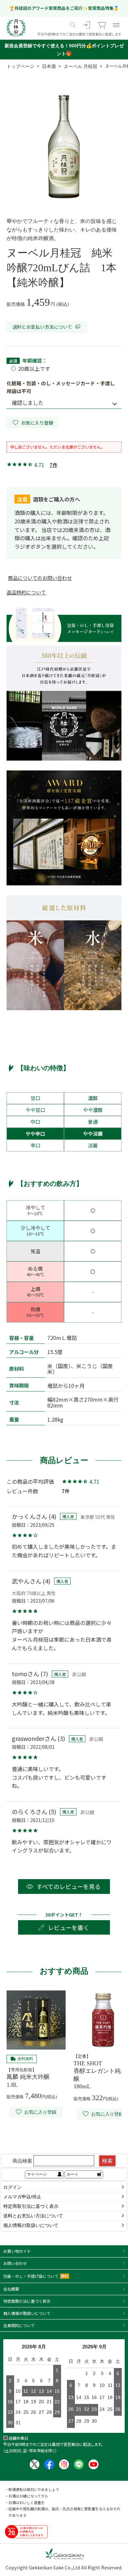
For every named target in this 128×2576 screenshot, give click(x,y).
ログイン (12, 2187)
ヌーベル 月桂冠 (80, 66)
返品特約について (26, 592)
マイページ (37, 2174)
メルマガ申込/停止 (22, 2197)
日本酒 (49, 66)
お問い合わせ (15, 2263)
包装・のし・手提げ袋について (36, 2276)
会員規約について (19, 2325)
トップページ (20, 66)
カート (73, 2174)
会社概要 (11, 2289)
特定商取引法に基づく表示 (31, 2206)
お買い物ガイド (17, 2251)
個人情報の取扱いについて (31, 2225)
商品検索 (22, 2161)
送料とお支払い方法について (42, 327)
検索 (107, 2161)
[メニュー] (116, 25)
